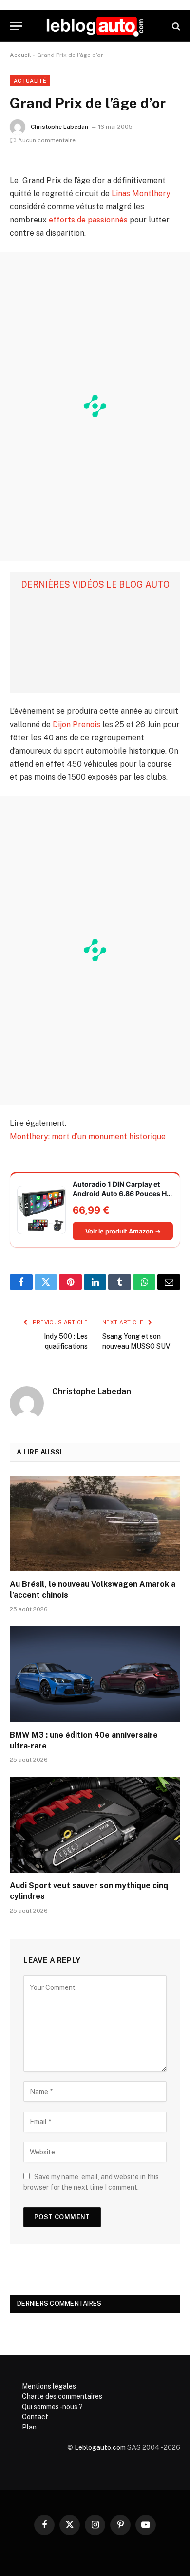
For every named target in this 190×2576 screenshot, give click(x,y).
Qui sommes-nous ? (52, 2407)
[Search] (175, 26)
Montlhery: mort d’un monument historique (88, 1136)
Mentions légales (49, 2386)
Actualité (30, 81)
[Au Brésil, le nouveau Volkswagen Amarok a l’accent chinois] (95, 1524)
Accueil (20, 55)
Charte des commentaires (62, 2396)
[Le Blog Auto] (95, 26)
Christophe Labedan (59, 127)
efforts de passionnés (88, 220)
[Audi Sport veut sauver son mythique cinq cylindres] (95, 1825)
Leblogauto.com (100, 2447)
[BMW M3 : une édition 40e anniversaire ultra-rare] (95, 1674)
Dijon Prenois (76, 725)
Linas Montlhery (141, 193)
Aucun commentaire (47, 140)
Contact (35, 2417)
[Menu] (16, 26)
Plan (29, 2427)
